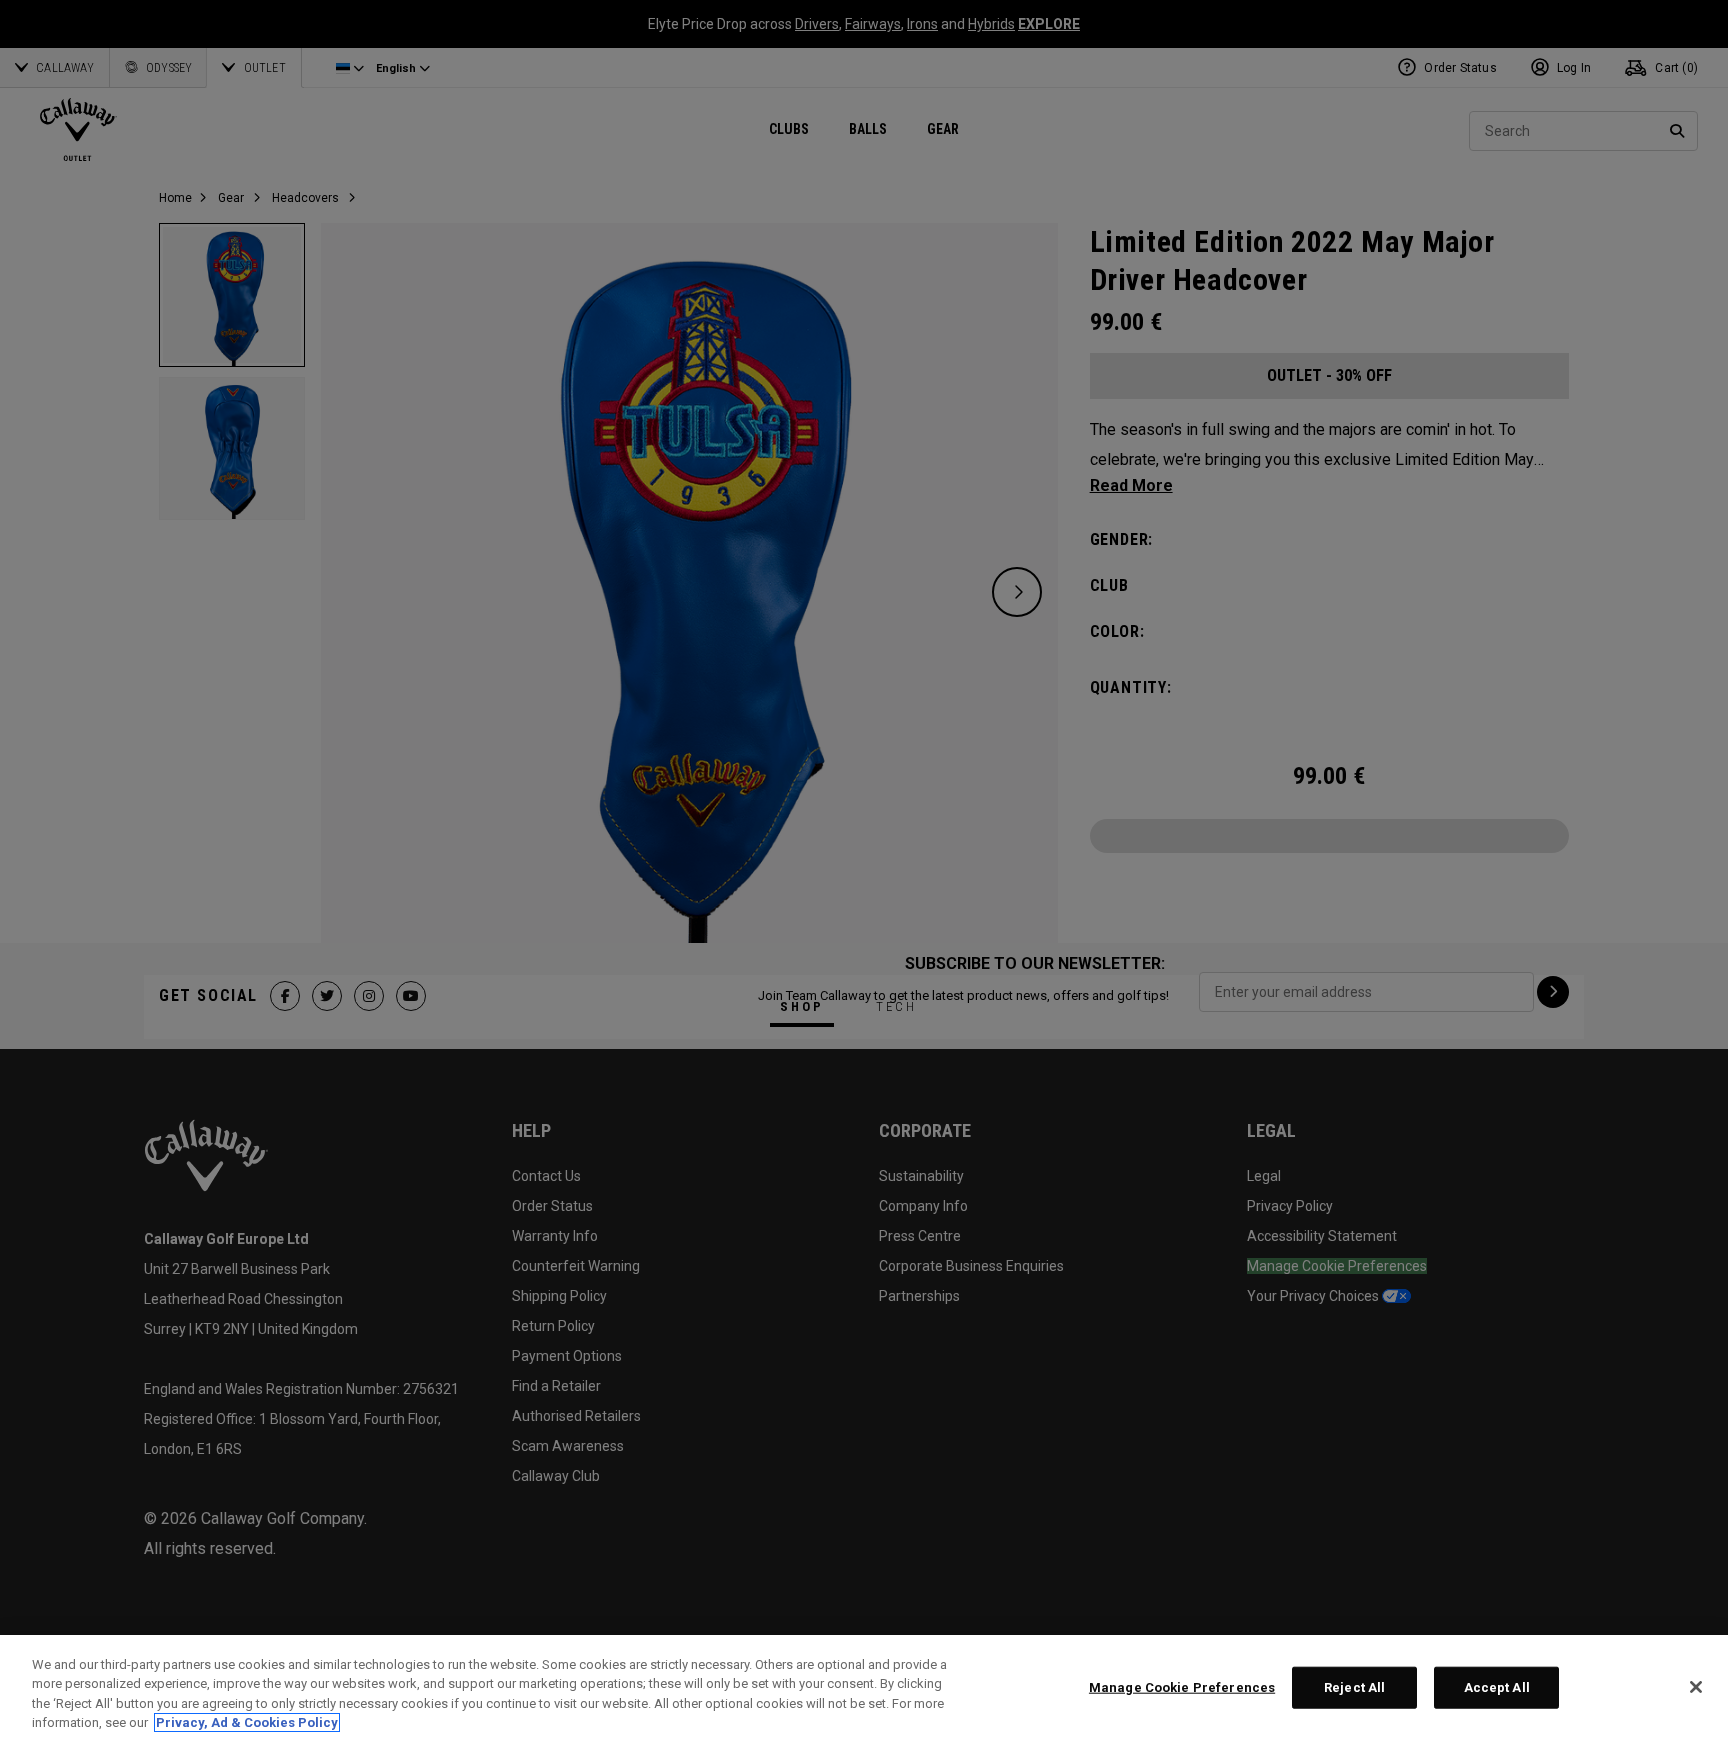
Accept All (1497, 1687)
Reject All (1354, 1687)
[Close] (1696, 1687)
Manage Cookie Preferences (1182, 1687)
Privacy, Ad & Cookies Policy (247, 1722)
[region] (864, 1689)
